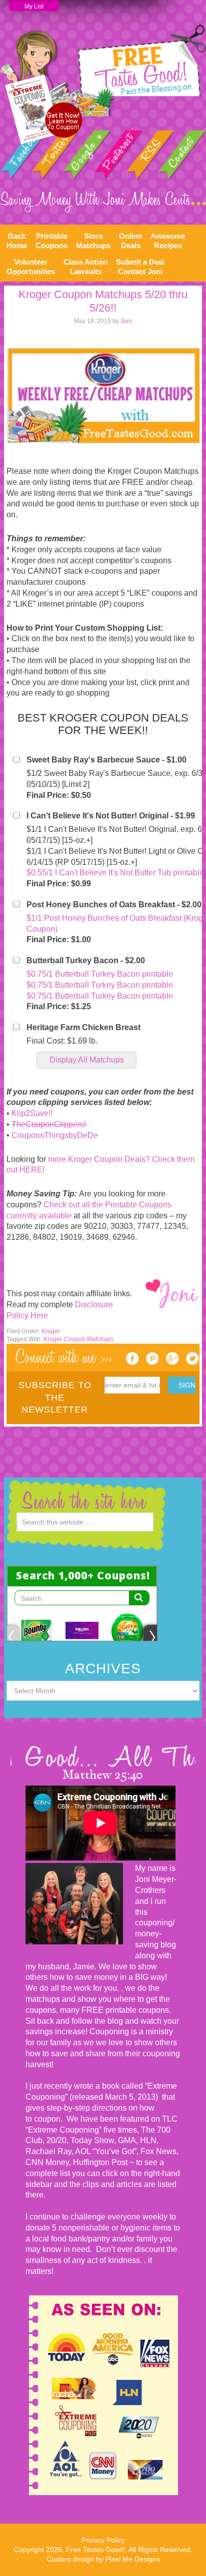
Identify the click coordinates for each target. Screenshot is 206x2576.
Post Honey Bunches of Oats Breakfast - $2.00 (114, 905)
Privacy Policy (103, 2540)
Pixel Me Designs (133, 2559)
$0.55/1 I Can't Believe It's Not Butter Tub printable (115, 873)
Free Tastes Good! (103, 70)
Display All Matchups (87, 1060)
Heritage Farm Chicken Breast (83, 1027)
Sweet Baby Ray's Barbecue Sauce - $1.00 (106, 760)
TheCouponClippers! (49, 1124)
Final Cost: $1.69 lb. (62, 1041)
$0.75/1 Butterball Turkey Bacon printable (100, 974)
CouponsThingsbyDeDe (55, 1135)
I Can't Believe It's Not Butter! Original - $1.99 (111, 816)
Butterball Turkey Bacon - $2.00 (86, 960)
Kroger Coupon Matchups (78, 1339)
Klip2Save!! (32, 1113)
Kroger (51, 1331)
